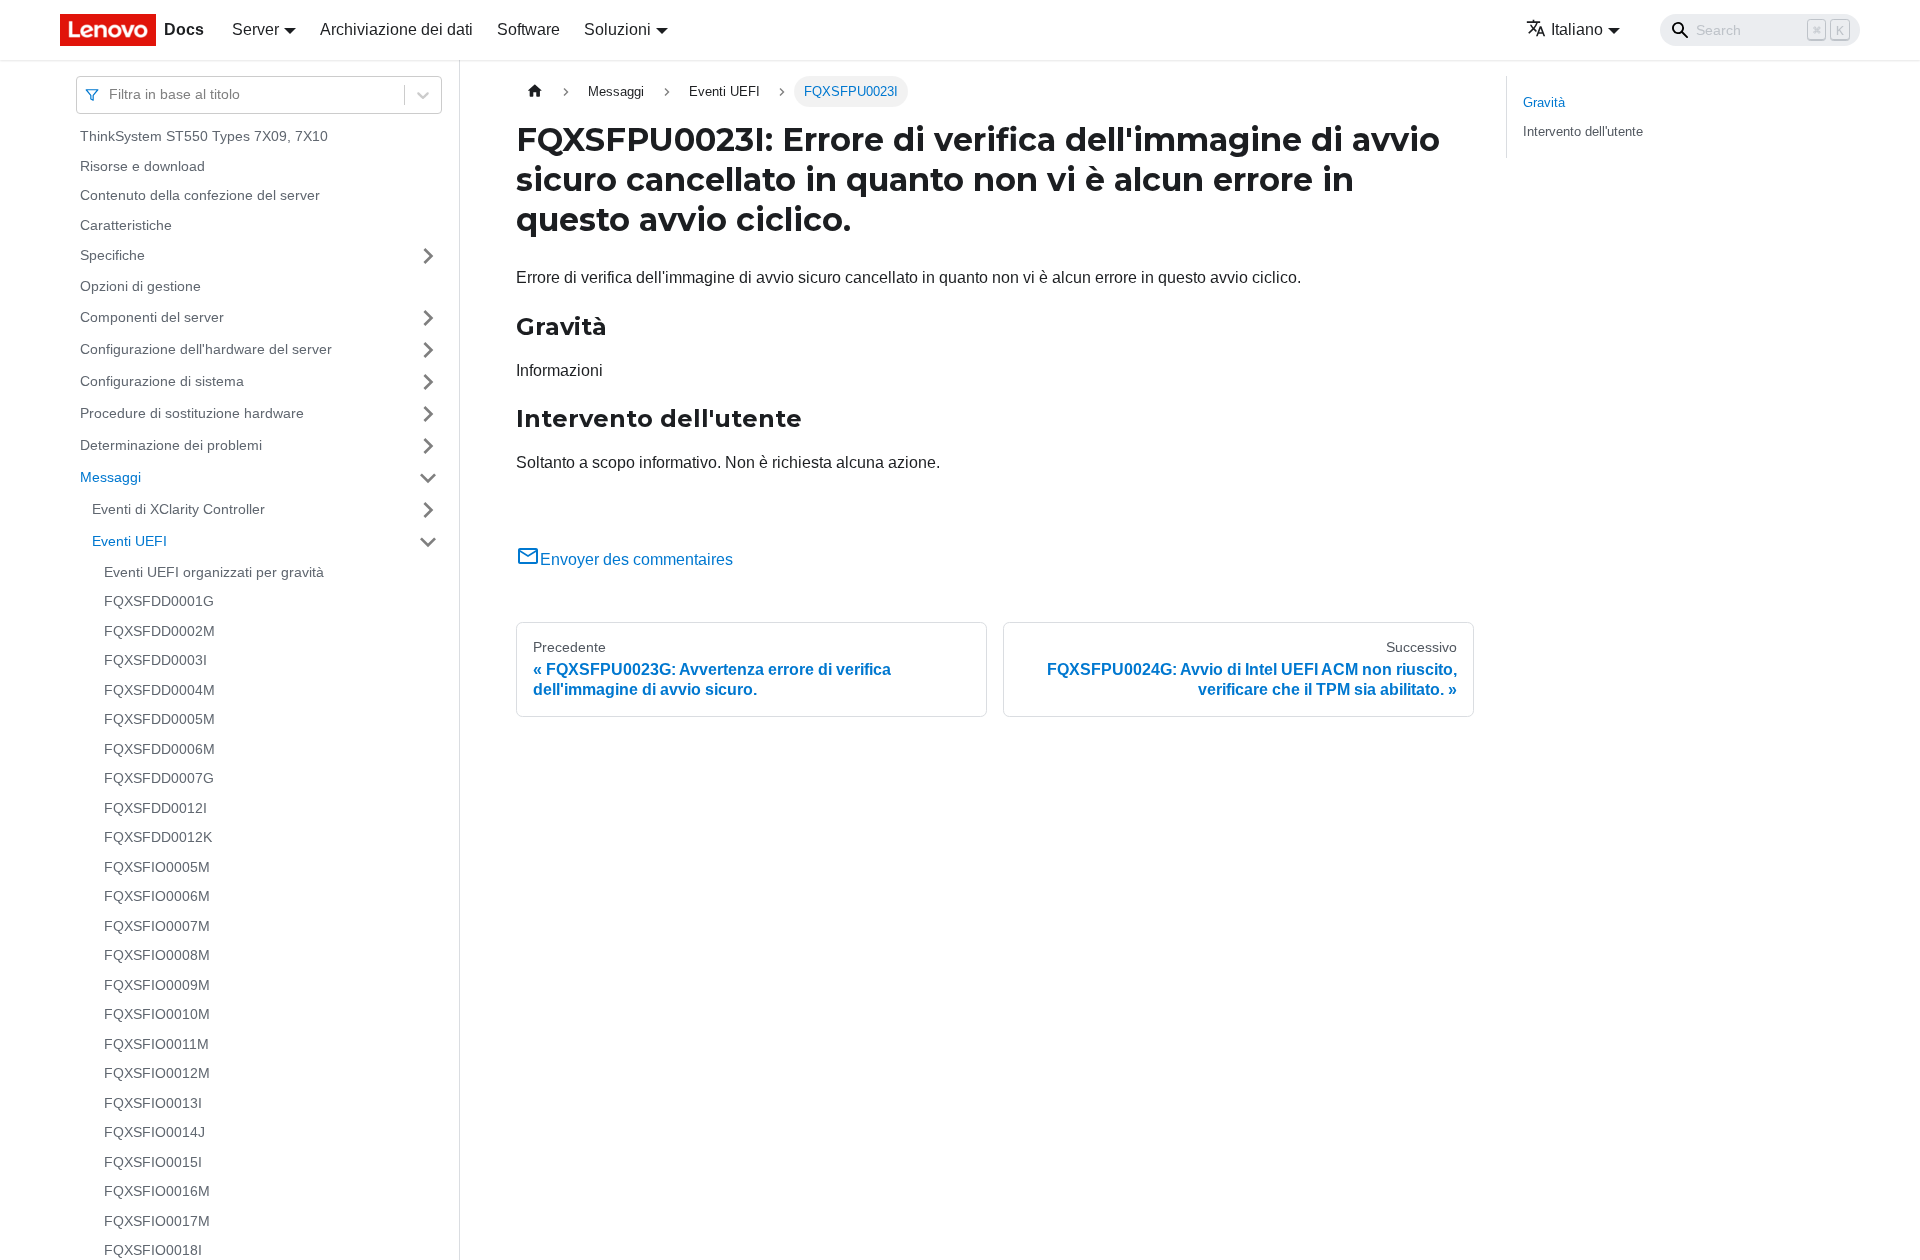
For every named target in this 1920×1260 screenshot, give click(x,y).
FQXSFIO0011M (156, 1044)
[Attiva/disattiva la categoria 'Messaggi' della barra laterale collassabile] (428, 478)
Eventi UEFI (129, 541)
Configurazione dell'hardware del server (206, 349)
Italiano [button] (1577, 29)
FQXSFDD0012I (155, 808)
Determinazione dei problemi (171, 445)
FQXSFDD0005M (159, 719)
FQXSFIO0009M (157, 985)
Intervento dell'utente (1583, 131)
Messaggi (110, 477)
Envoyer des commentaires (636, 559)
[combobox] (111, 94)
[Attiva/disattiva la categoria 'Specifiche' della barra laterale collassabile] (428, 256)
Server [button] (255, 29)
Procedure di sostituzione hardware (192, 413)
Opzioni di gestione (140, 286)
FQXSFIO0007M (157, 926)
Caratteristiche (126, 225)
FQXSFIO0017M (157, 1221)
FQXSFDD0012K (158, 837)
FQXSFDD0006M (159, 749)
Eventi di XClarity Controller (178, 509)
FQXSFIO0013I (153, 1103)
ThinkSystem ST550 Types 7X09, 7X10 (204, 136)
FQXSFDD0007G (159, 778)
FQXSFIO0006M (157, 896)
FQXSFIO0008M (157, 955)
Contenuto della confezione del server (200, 195)
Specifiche (112, 255)
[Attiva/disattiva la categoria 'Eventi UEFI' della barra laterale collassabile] (428, 542)
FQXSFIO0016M (157, 1191)
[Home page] (535, 91)
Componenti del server (152, 317)
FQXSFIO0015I (153, 1162)
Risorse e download (142, 166)
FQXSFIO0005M (157, 867)
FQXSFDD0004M (159, 690)
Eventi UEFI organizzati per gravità (214, 572)
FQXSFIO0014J (154, 1132)
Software (528, 29)
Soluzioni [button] (617, 29)
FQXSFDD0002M (159, 631)
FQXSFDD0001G (159, 601)
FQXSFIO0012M (157, 1073)
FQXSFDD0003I (155, 660)
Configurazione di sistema (162, 381)
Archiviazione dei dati (396, 29)
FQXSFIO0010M (157, 1014)
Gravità (1544, 102)
